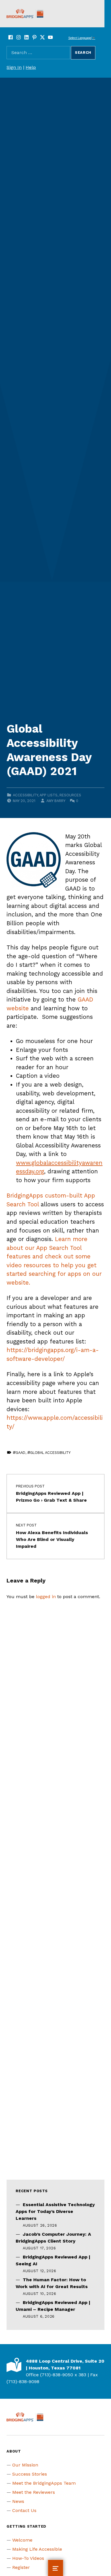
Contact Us (24, 2510)
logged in (46, 1597)
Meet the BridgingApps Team (44, 2483)
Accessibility (25, 795)
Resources (70, 795)
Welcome (22, 2540)
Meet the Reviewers (34, 2492)
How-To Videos (28, 2558)
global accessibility (50, 1453)
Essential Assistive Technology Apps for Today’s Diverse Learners (55, 2211)
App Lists (49, 795)
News (18, 2501)
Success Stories (30, 2474)
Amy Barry (56, 801)
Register (21, 2567)
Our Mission (25, 2465)
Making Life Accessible (37, 2549)
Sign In (14, 67)
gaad (20, 1453)
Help (31, 67)
